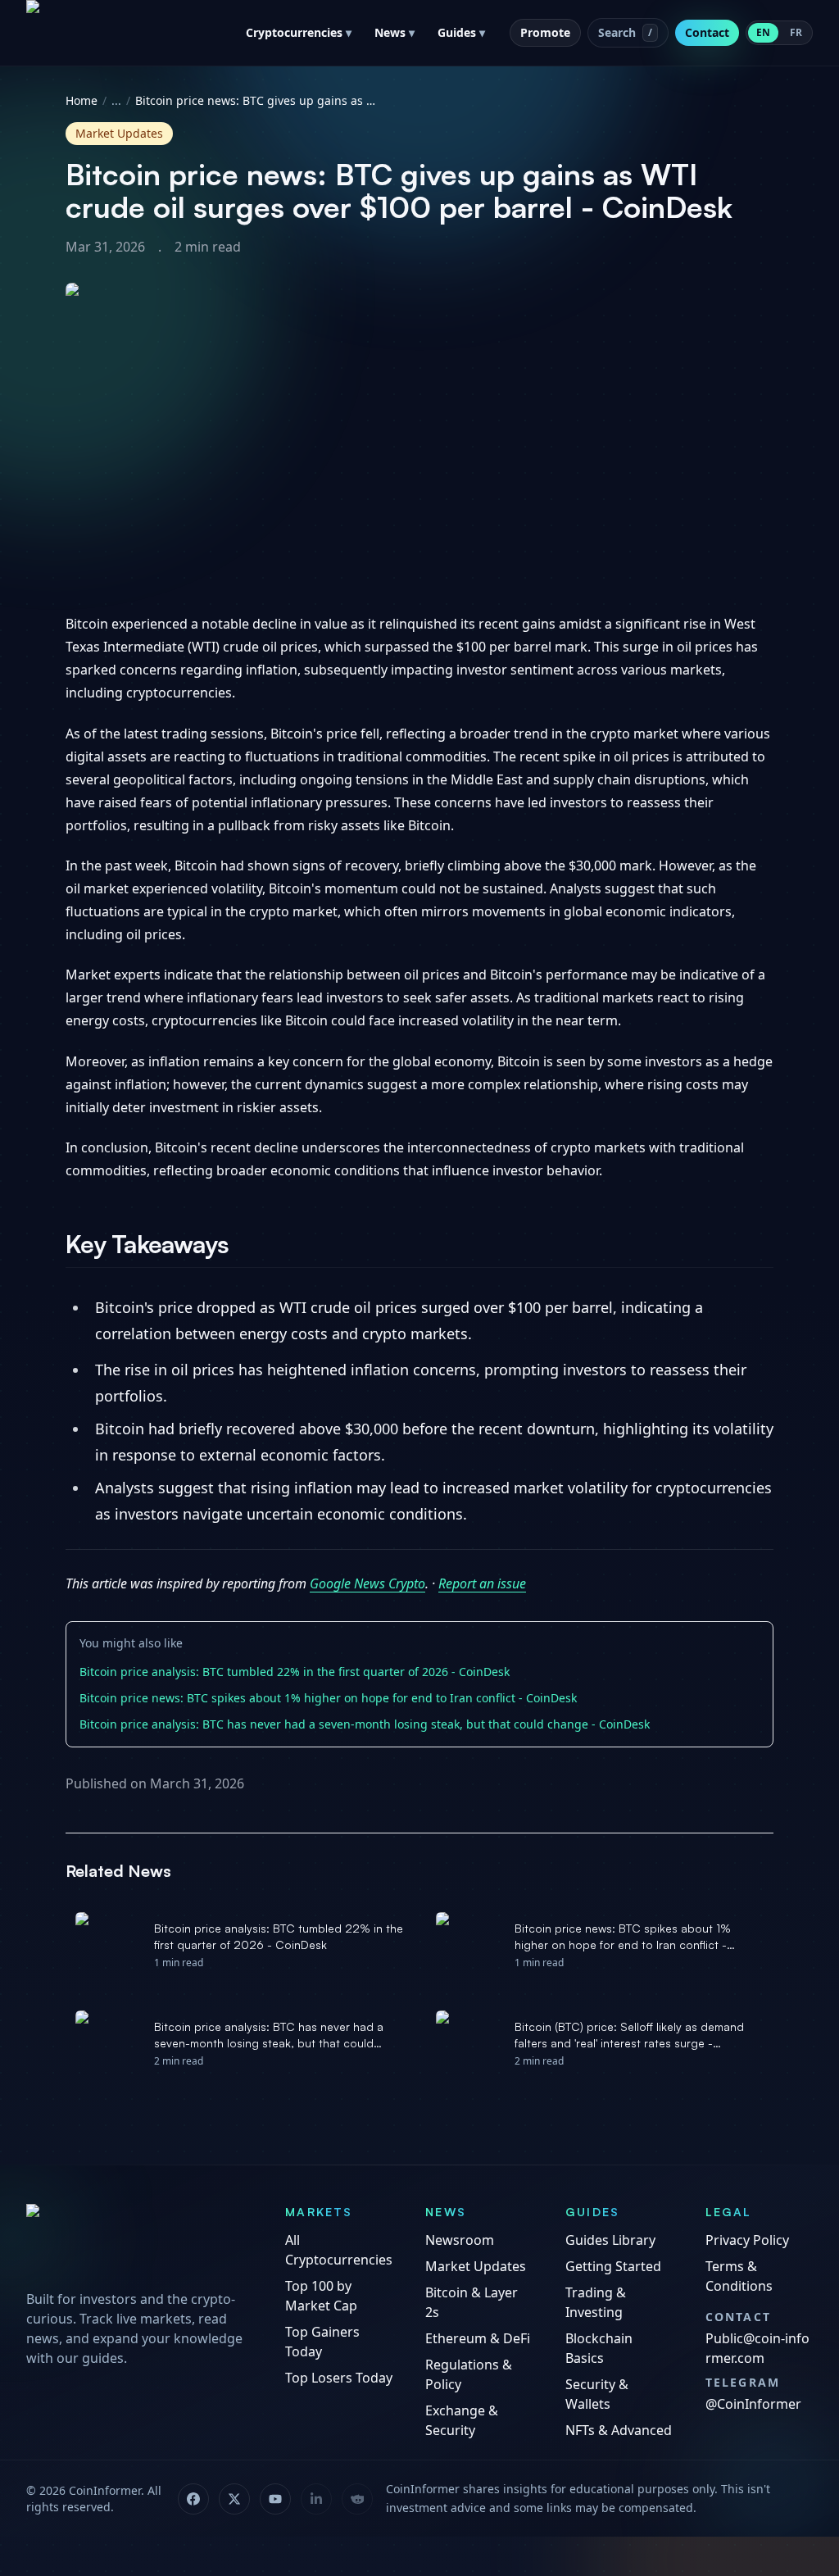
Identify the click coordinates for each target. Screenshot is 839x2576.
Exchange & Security (462, 2420)
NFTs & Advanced (619, 2430)
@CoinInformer (753, 2404)
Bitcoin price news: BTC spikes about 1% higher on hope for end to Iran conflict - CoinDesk (328, 1698)
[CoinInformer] (139, 2242)
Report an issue (482, 1583)
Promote (545, 32)
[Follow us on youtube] (275, 2499)
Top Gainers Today (322, 2342)
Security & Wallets (597, 2394)
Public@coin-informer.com (757, 2348)
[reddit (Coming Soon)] (357, 2499)
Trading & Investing (596, 2302)
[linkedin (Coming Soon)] (316, 2499)
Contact (707, 32)
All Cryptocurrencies (339, 2250)
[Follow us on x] (234, 2499)
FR (796, 32)
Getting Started (613, 2266)
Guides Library (610, 2240)
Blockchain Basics (599, 2348)
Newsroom (460, 2240)
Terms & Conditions (739, 2276)
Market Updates (476, 2266)
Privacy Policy (747, 2240)
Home (82, 100)
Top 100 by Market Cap (321, 2296)
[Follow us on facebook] (193, 2499)
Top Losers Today (339, 2378)
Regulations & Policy (469, 2374)
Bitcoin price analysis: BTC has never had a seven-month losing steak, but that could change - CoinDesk (365, 1724)
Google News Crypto (367, 1583)
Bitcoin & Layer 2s (472, 2302)
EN (763, 32)
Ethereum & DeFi (478, 2338)
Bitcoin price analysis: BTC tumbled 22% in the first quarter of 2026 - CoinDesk (295, 1672)
